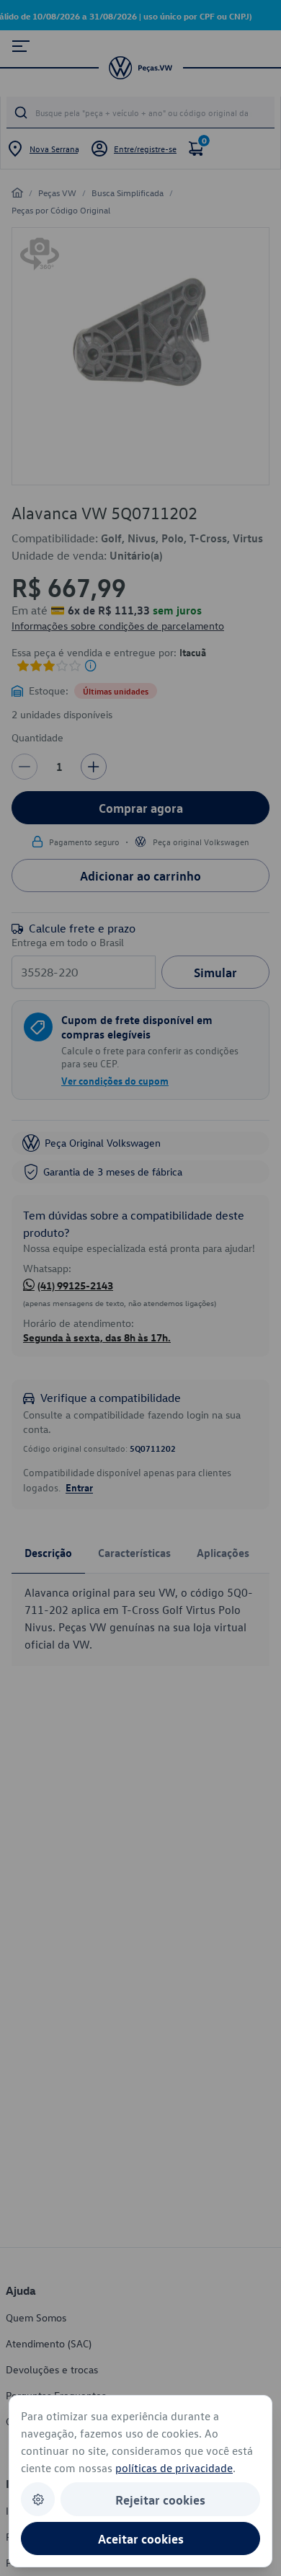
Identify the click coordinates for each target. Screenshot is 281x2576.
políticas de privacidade (174, 2468)
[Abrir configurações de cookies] (38, 2499)
